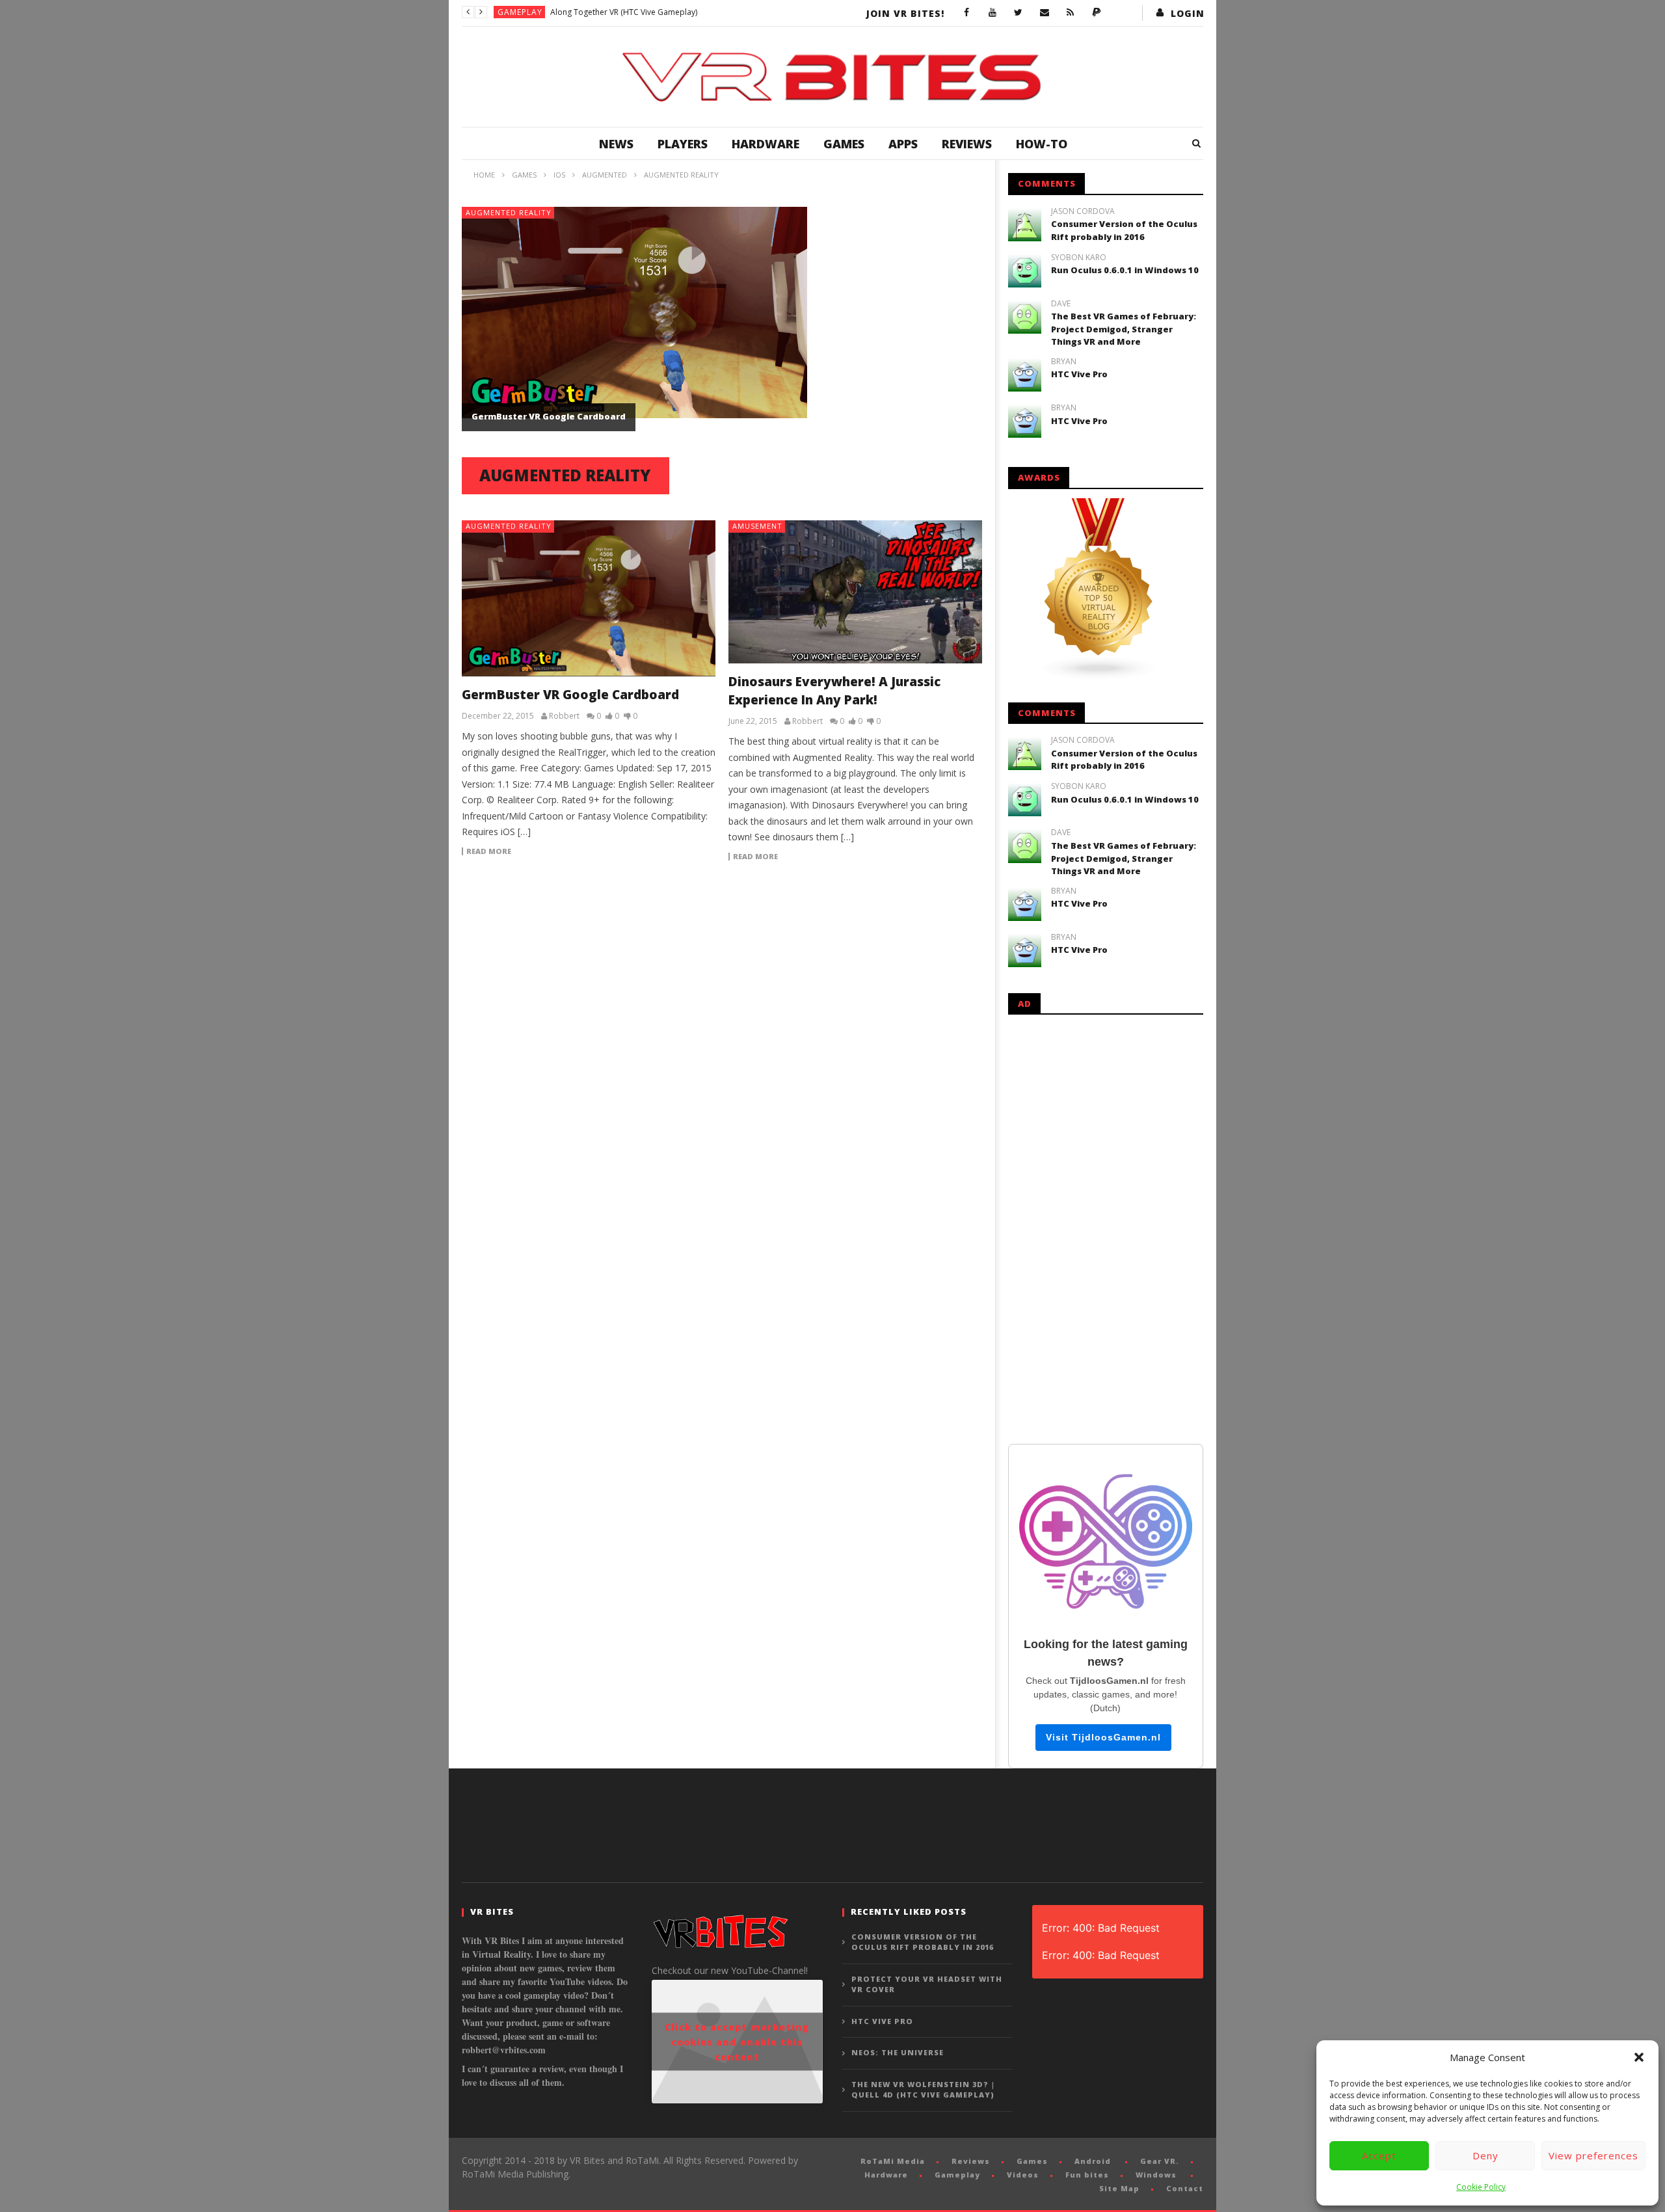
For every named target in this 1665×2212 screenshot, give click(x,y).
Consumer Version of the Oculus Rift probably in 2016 (1124, 230)
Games (844, 144)
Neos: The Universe (898, 2052)
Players (683, 144)
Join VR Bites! (905, 13)
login (1188, 13)
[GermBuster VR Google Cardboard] (589, 598)
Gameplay (520, 12)
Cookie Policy (1481, 2187)
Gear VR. (1160, 2161)
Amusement (757, 526)
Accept (1379, 2155)
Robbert (564, 716)
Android (1093, 2161)
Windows (1156, 2175)
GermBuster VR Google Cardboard (549, 416)
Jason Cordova (1083, 211)
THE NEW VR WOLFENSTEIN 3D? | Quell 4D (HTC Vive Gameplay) (923, 2090)
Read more (489, 851)
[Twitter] (1019, 13)
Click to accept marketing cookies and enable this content (737, 2042)
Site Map (1119, 2188)
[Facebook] (966, 13)
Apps (903, 144)
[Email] (1045, 13)
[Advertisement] (1106, 1227)
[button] (1639, 2057)
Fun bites (1087, 2175)
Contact (1185, 2188)
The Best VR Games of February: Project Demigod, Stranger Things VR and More (1124, 329)
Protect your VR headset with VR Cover (927, 1984)
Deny (1485, 2155)
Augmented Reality (509, 212)
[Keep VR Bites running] (1097, 13)
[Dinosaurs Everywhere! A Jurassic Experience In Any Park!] (855, 592)
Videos (1023, 2175)
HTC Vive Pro (1079, 374)
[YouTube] (992, 13)
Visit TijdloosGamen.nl (1103, 1737)
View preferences (1593, 2155)
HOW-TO (1042, 144)
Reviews (967, 144)
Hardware (766, 144)
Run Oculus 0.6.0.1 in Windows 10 (1125, 270)
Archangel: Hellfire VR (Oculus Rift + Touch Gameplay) (648, 12)
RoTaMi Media (893, 2161)
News (616, 144)
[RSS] (1071, 13)
